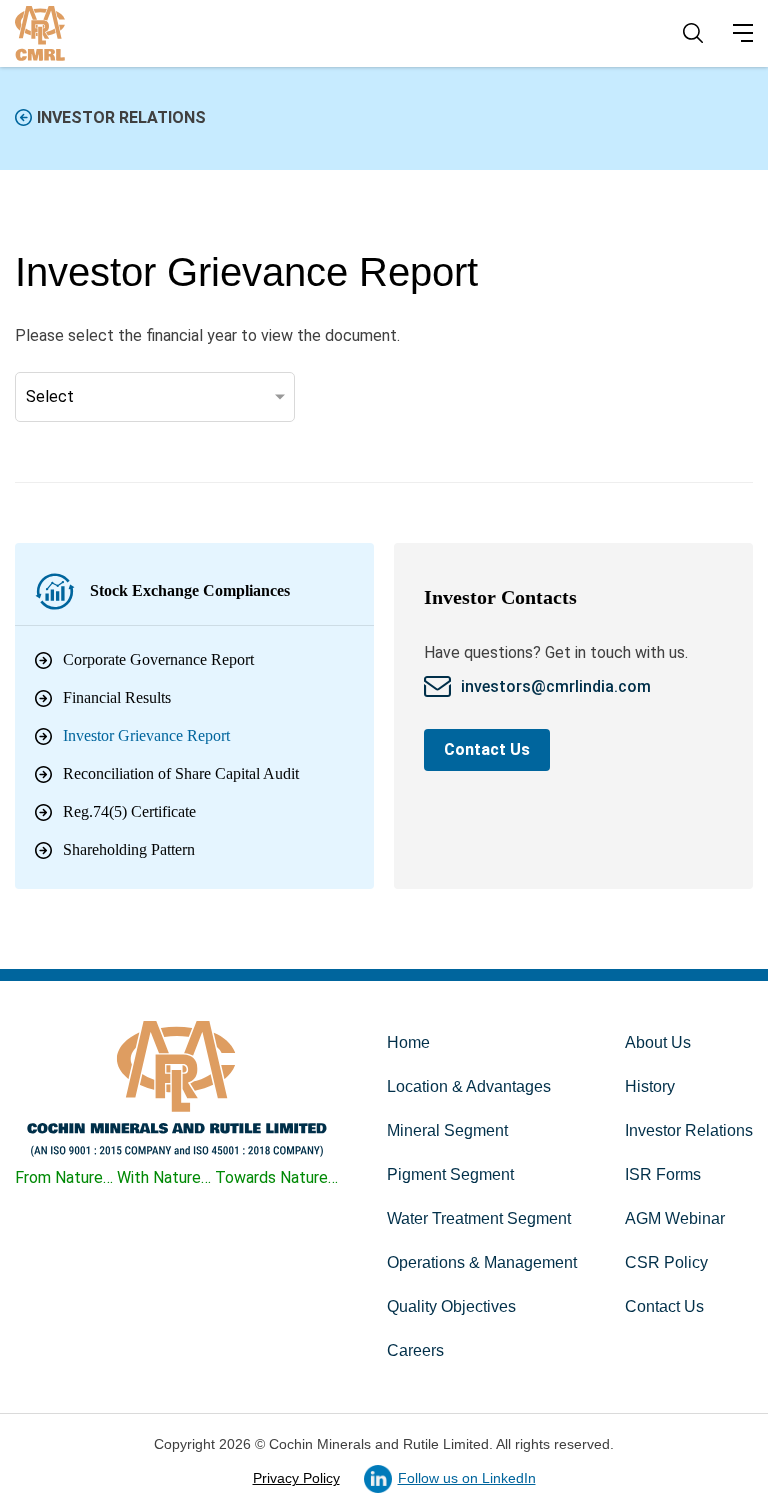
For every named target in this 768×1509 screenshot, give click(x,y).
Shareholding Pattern (129, 849)
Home (408, 1042)
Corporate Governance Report (158, 659)
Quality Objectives (451, 1306)
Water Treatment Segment (479, 1218)
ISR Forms (663, 1174)
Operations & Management (482, 1262)
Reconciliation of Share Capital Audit (181, 773)
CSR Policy (666, 1262)
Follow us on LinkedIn (467, 1478)
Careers (415, 1350)
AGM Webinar (675, 1218)
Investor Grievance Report (146, 735)
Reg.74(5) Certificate (129, 811)
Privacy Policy (296, 1478)
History (650, 1086)
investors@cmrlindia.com (558, 686)
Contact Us (487, 749)
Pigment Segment (450, 1174)
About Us (658, 1042)
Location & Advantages (469, 1086)
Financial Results (117, 697)
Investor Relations (121, 117)
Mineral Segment (447, 1130)
